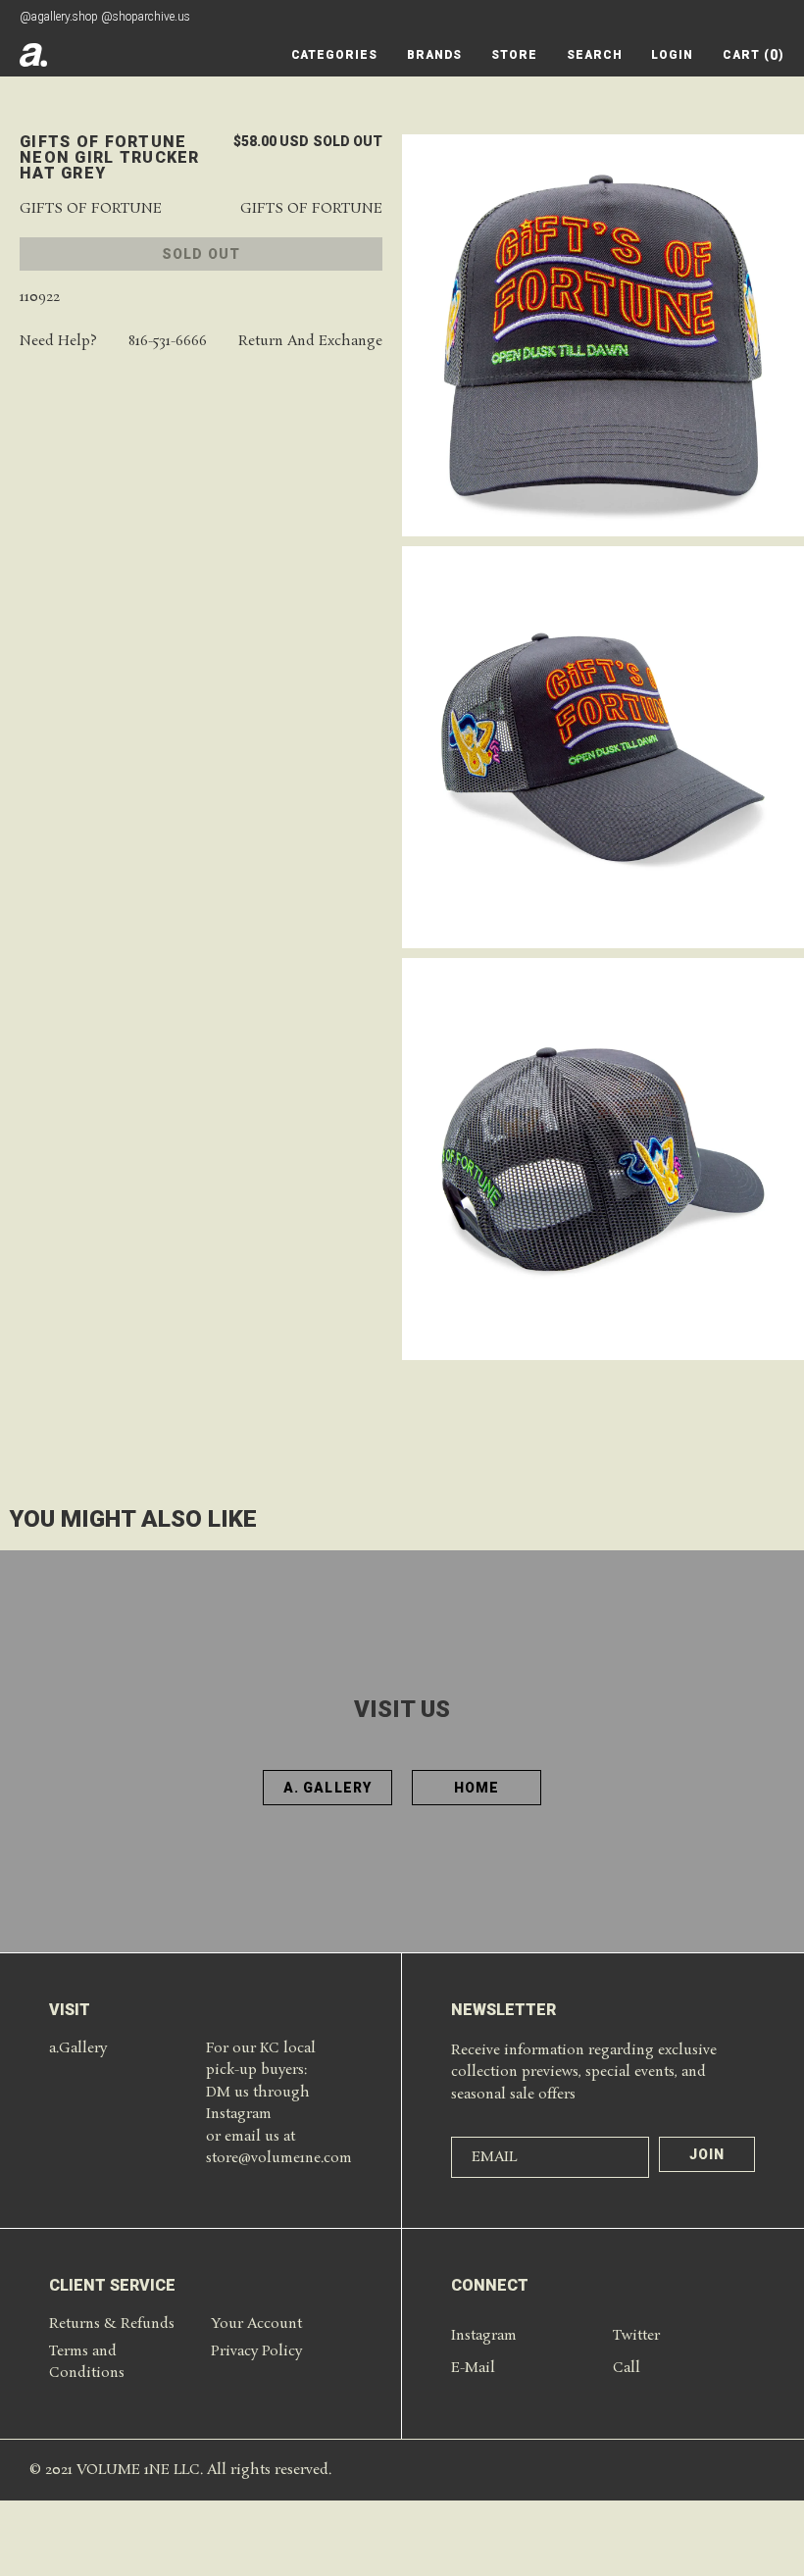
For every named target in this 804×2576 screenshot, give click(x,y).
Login (672, 55)
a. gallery (327, 1788)
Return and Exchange (310, 342)
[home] (33, 55)
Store (514, 55)
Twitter (636, 2336)
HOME (477, 1788)
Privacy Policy (256, 2351)
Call (627, 2368)
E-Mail (473, 2368)
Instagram (484, 2336)
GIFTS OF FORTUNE (91, 209)
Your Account (256, 2324)
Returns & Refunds (112, 2324)
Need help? (58, 342)
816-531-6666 (168, 342)
